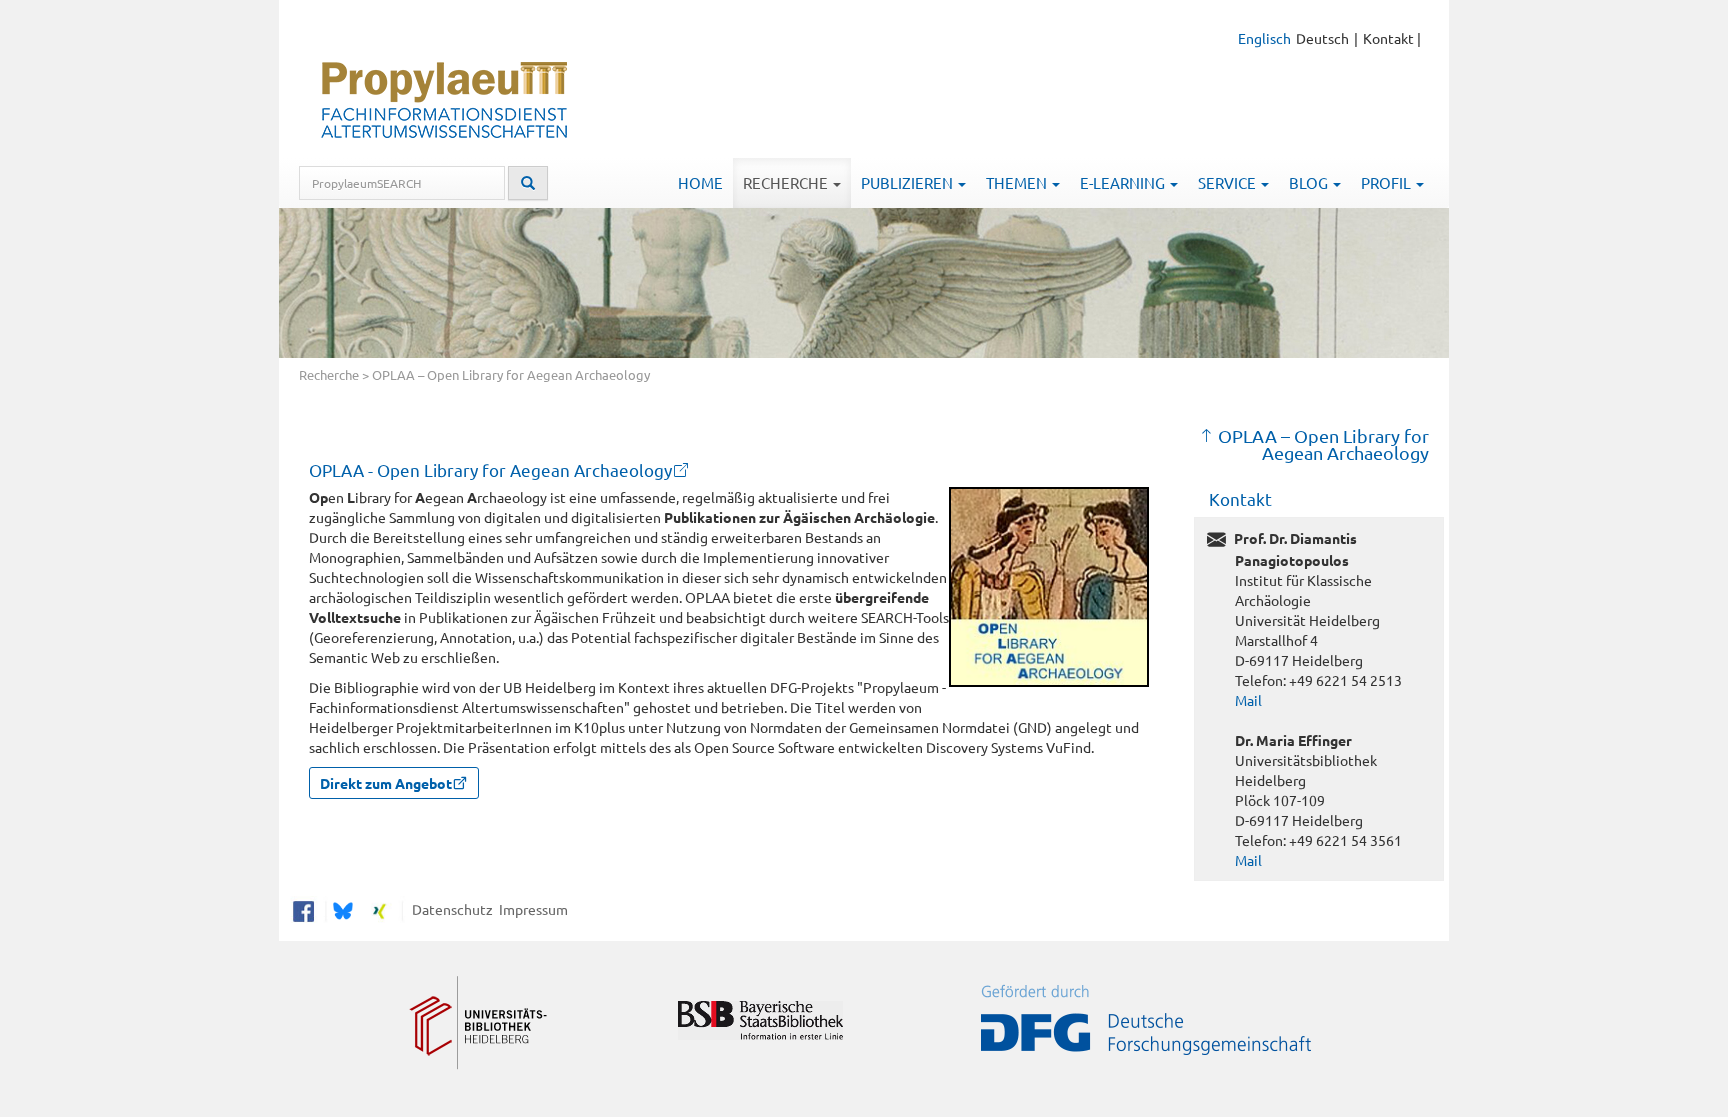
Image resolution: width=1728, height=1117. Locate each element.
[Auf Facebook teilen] (303, 908)
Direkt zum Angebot (386, 783)
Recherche (787, 182)
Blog (1310, 182)
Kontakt (1388, 38)
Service (1228, 182)
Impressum (530, 908)
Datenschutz (449, 908)
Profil (1387, 182)
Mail (1248, 700)
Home (700, 182)
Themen (1018, 182)
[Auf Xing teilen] (379, 908)
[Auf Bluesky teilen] (340, 908)
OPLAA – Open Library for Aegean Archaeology (1323, 444)
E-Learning (1124, 182)
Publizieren (908, 182)
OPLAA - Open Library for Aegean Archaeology (490, 469)
